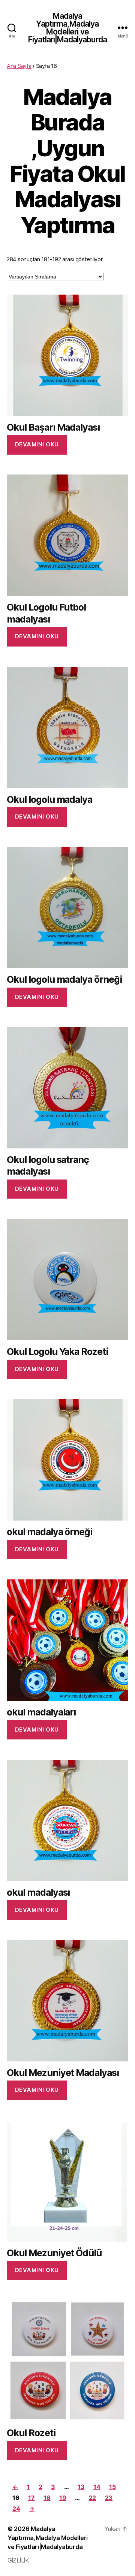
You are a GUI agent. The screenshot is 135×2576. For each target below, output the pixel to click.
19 (63, 2498)
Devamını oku (37, 444)
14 (97, 2487)
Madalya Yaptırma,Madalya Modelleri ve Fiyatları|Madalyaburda (67, 28)
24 (16, 2509)
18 (47, 2498)
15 (112, 2487)
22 (92, 2498)
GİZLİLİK (18, 2560)
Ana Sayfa (19, 66)
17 (31, 2498)
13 (81, 2487)
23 (109, 2498)
